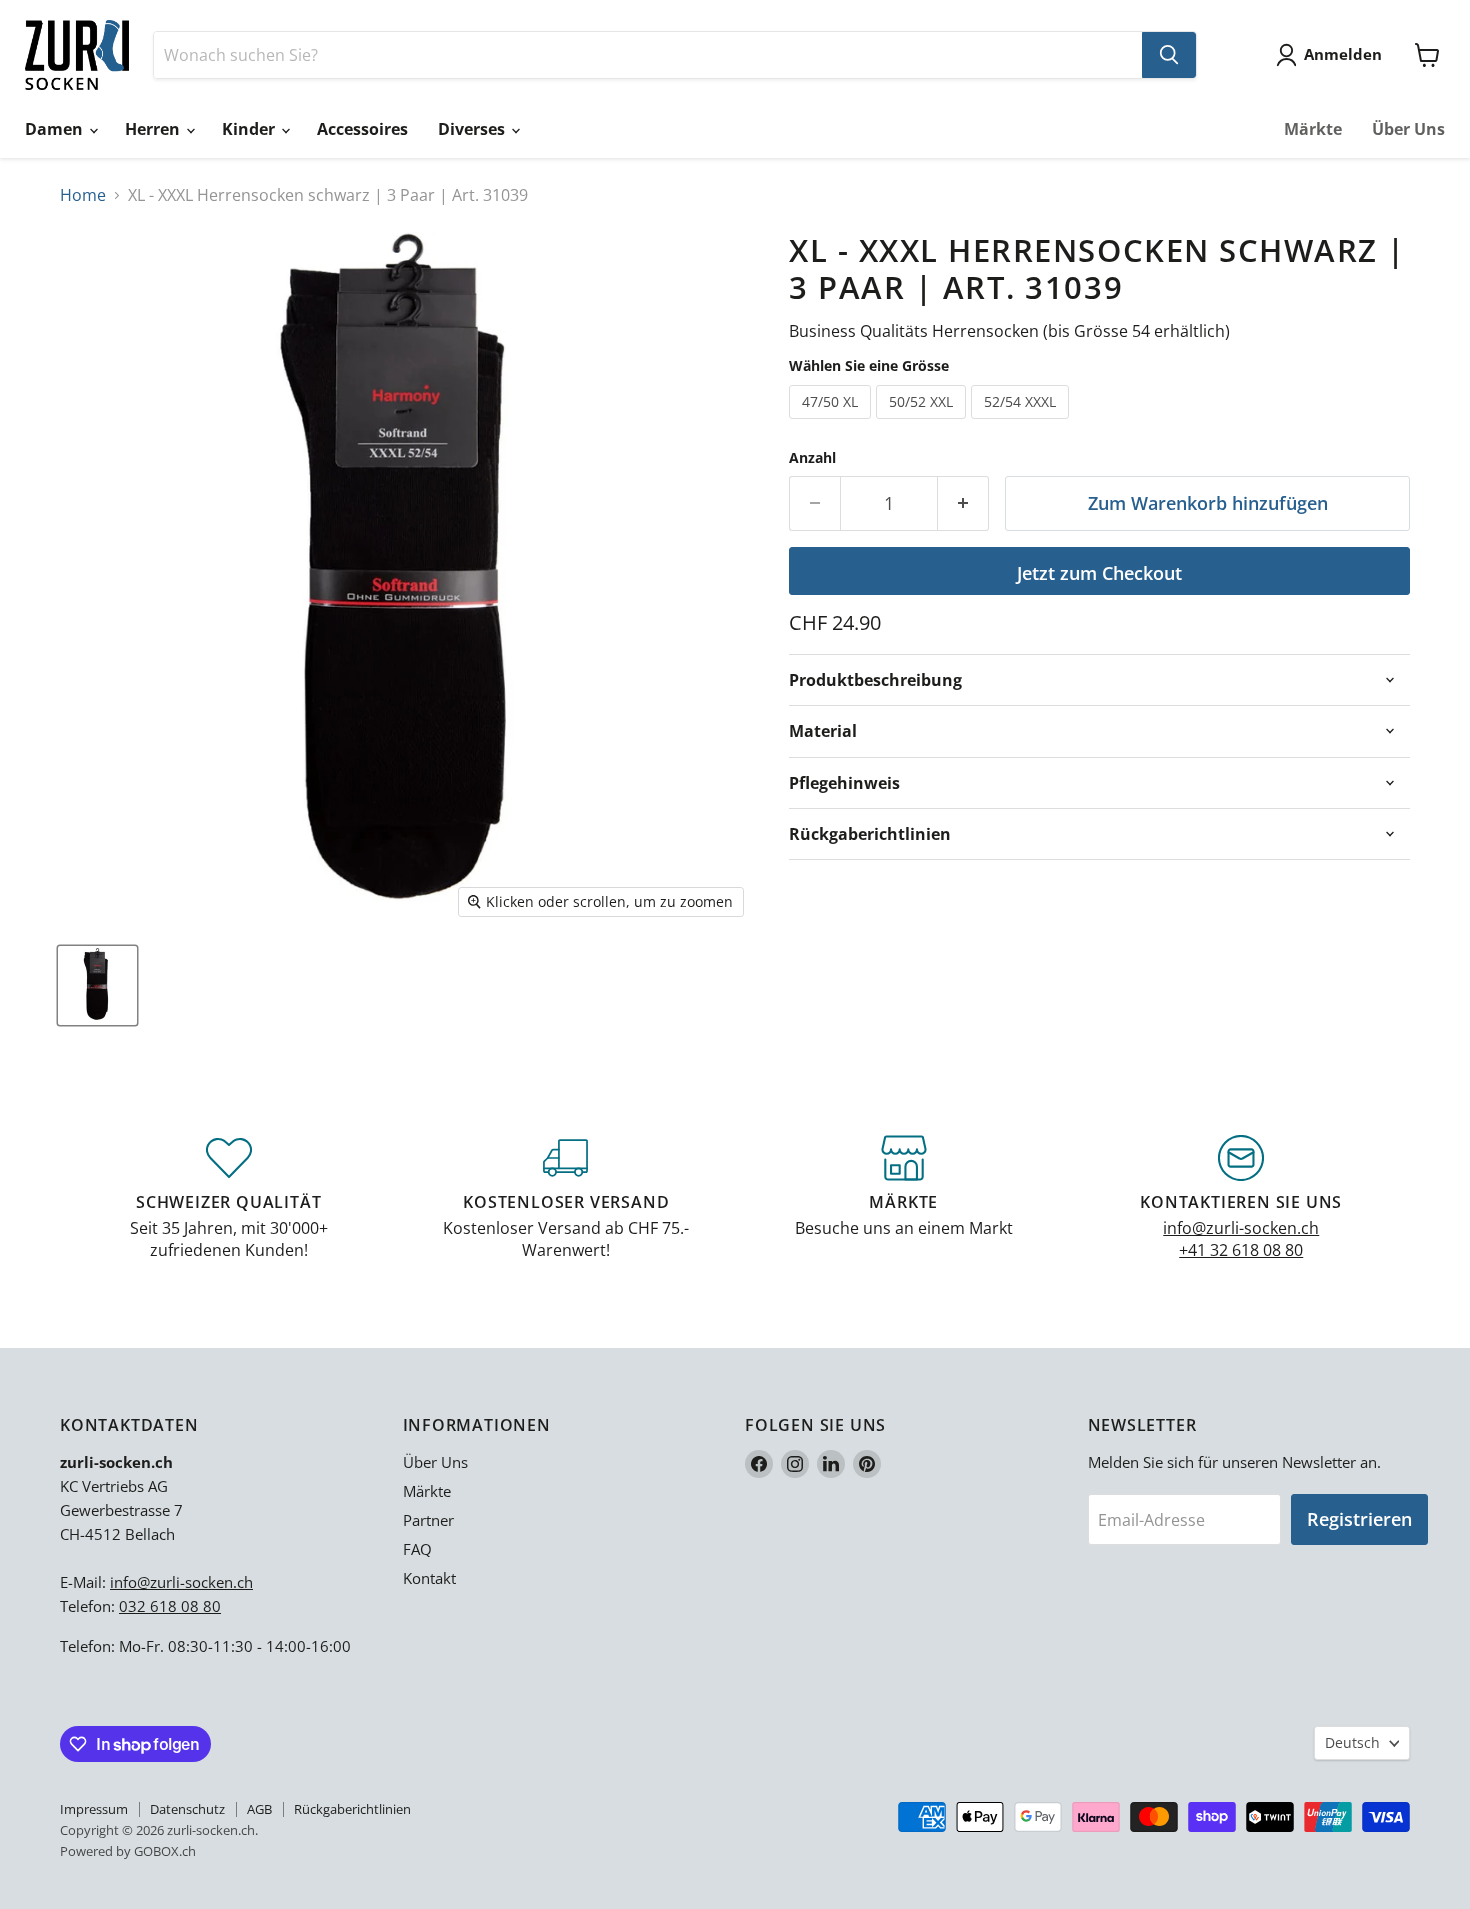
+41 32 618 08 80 (1241, 1250)
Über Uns (1408, 129)
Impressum (94, 1809)
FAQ (417, 1549)
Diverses (473, 129)
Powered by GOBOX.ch (128, 1851)
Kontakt (429, 1578)
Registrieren (1359, 1519)
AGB (259, 1809)
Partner (428, 1520)
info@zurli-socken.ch (1241, 1228)
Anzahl (812, 458)
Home (83, 195)
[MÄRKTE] (904, 1198)
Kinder (250, 129)
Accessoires (362, 129)
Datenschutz (187, 1809)
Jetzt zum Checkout (1099, 573)
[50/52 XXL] (923, 423)
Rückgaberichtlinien (352, 1809)
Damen (56, 129)
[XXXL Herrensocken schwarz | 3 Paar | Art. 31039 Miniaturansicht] (97, 985)
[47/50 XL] (832, 423)
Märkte (1313, 129)
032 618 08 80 (170, 1606)
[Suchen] (1169, 55)
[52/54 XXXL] (1022, 423)
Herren (154, 129)
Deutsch (1352, 1742)
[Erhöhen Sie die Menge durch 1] (963, 503)
